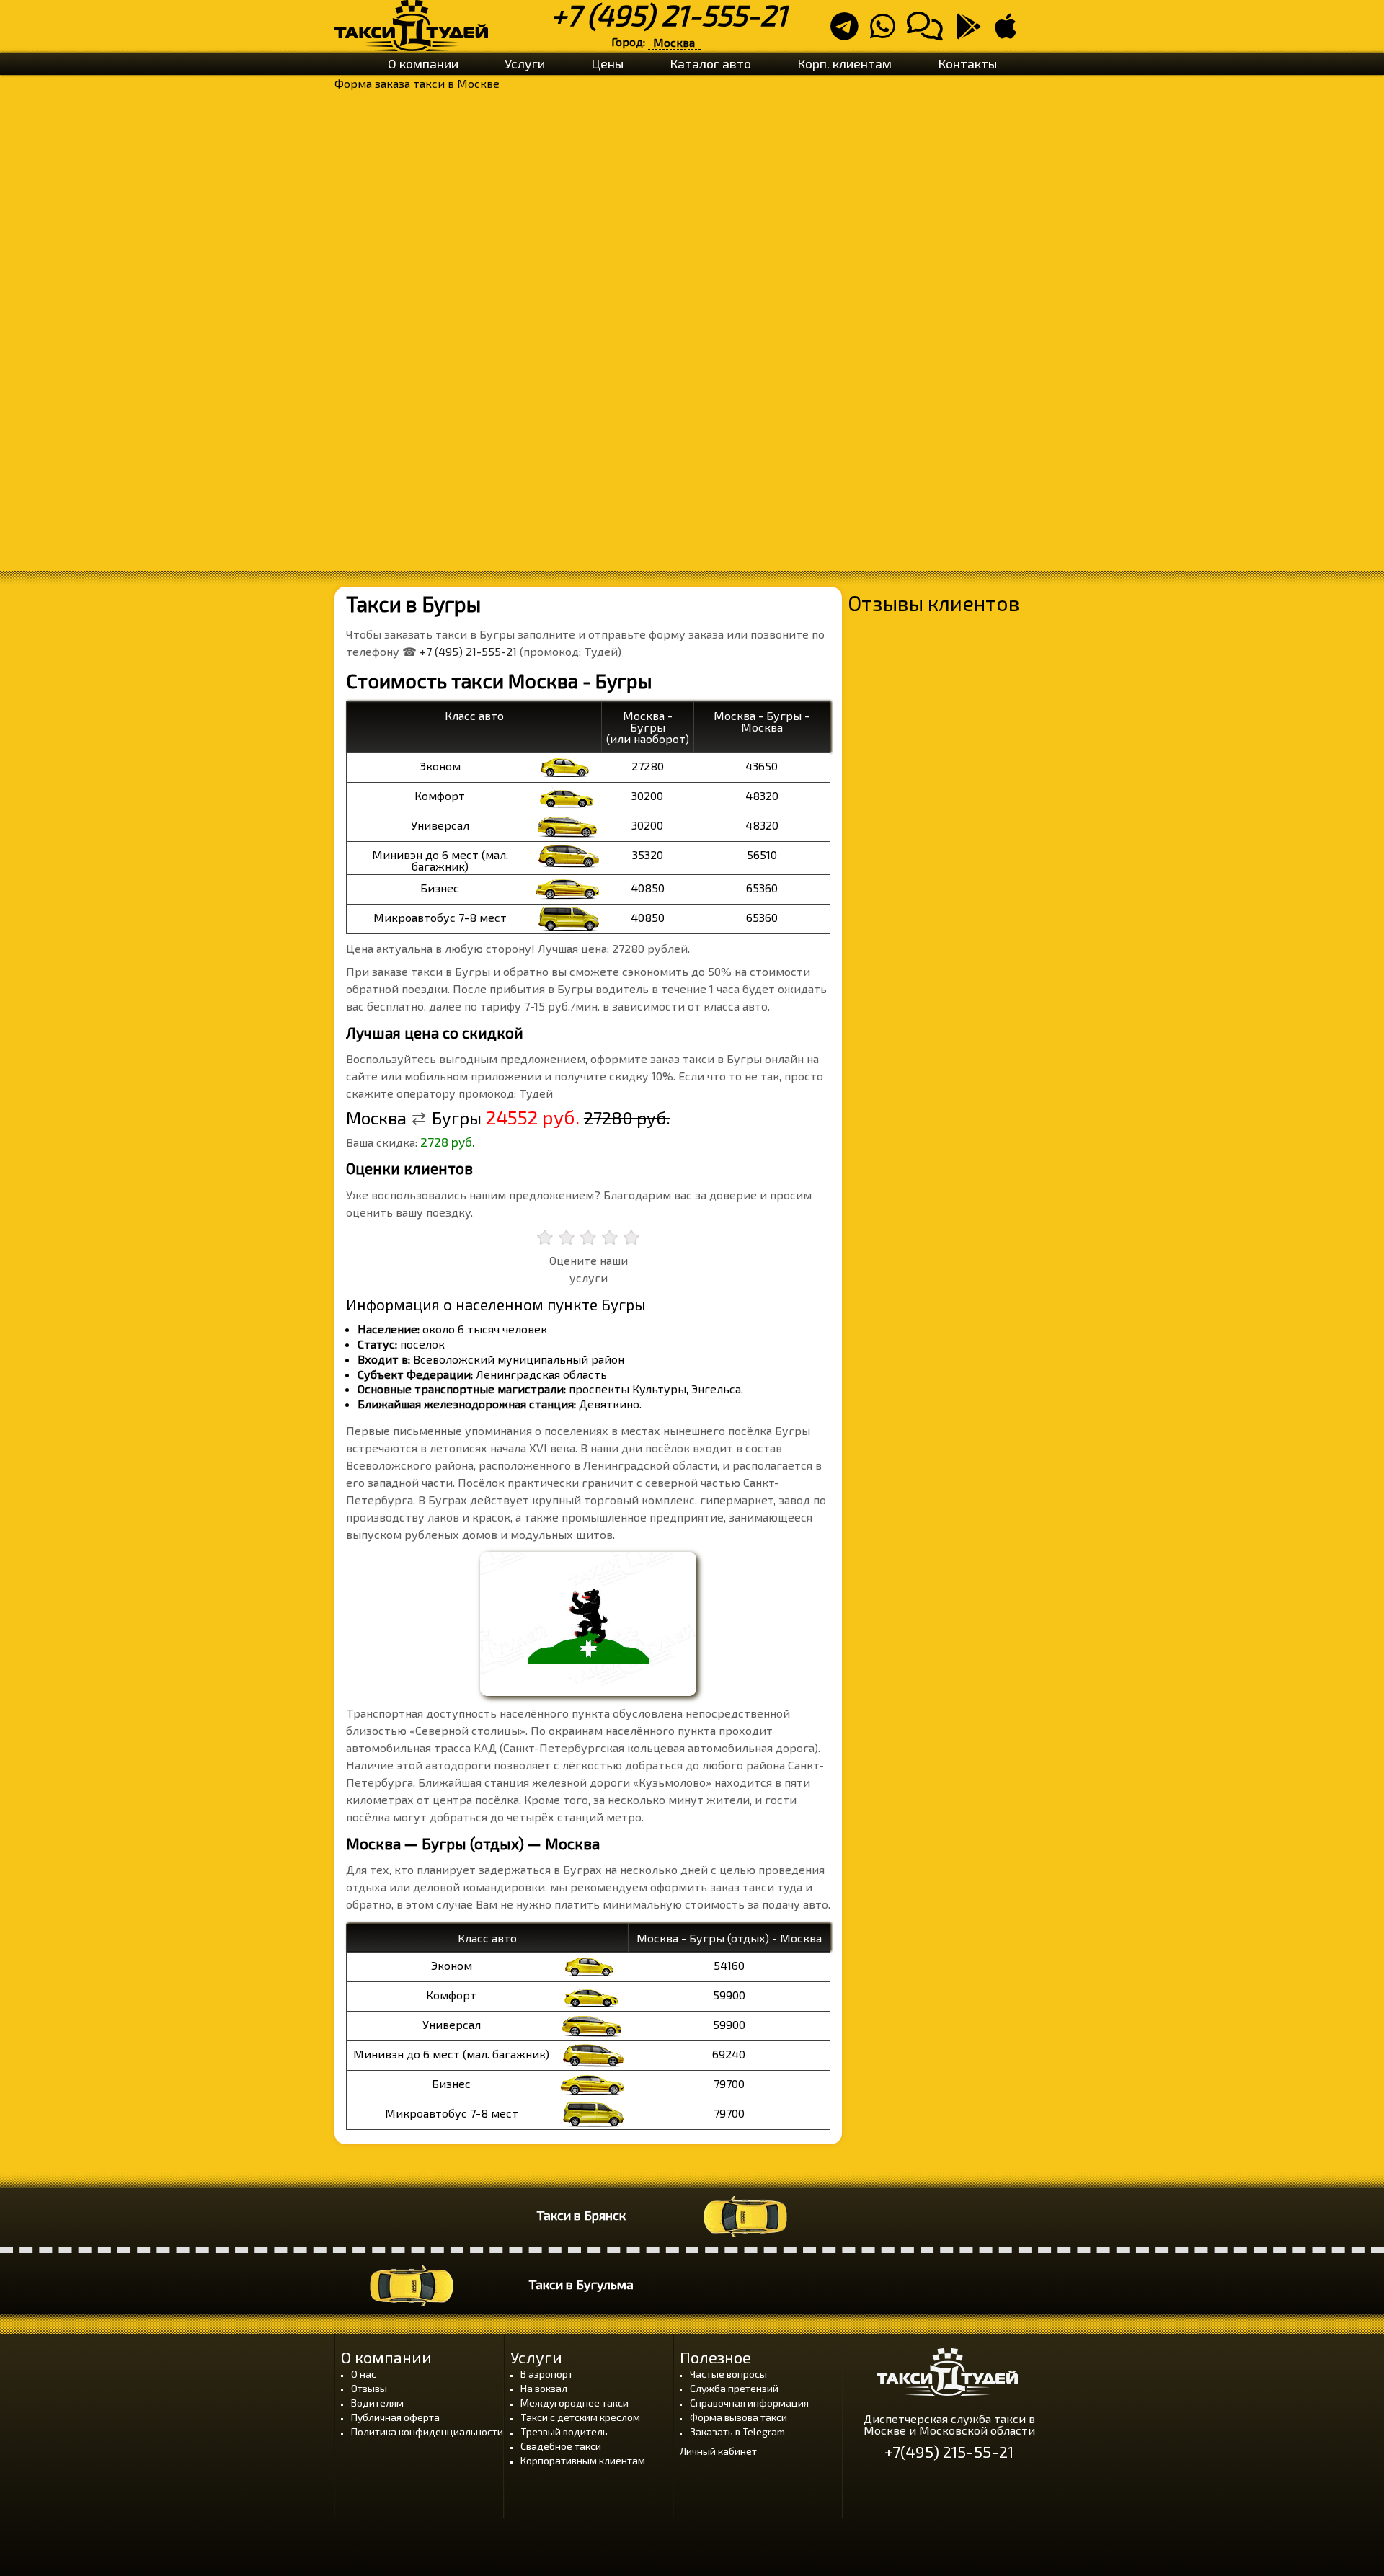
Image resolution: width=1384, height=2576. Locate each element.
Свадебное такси (561, 2446)
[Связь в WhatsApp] (887, 32)
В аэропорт (547, 2374)
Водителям (377, 2403)
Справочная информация (749, 2403)
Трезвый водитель (564, 2431)
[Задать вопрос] (929, 32)
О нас (364, 2374)
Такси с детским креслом (580, 2417)
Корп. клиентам (844, 63)
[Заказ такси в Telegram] (849, 32)
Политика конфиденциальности (427, 2431)
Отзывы (369, 2388)
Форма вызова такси (738, 2417)
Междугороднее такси (575, 2403)
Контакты (967, 63)
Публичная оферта (395, 2417)
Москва (674, 42)
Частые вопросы (728, 2374)
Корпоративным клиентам (583, 2460)
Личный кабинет (718, 2451)
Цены (607, 63)
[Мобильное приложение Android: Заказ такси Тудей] (973, 32)
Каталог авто (710, 63)
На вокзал (544, 2388)
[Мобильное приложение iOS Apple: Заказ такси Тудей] (1010, 32)
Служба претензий (734, 2388)
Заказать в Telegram (737, 2431)
